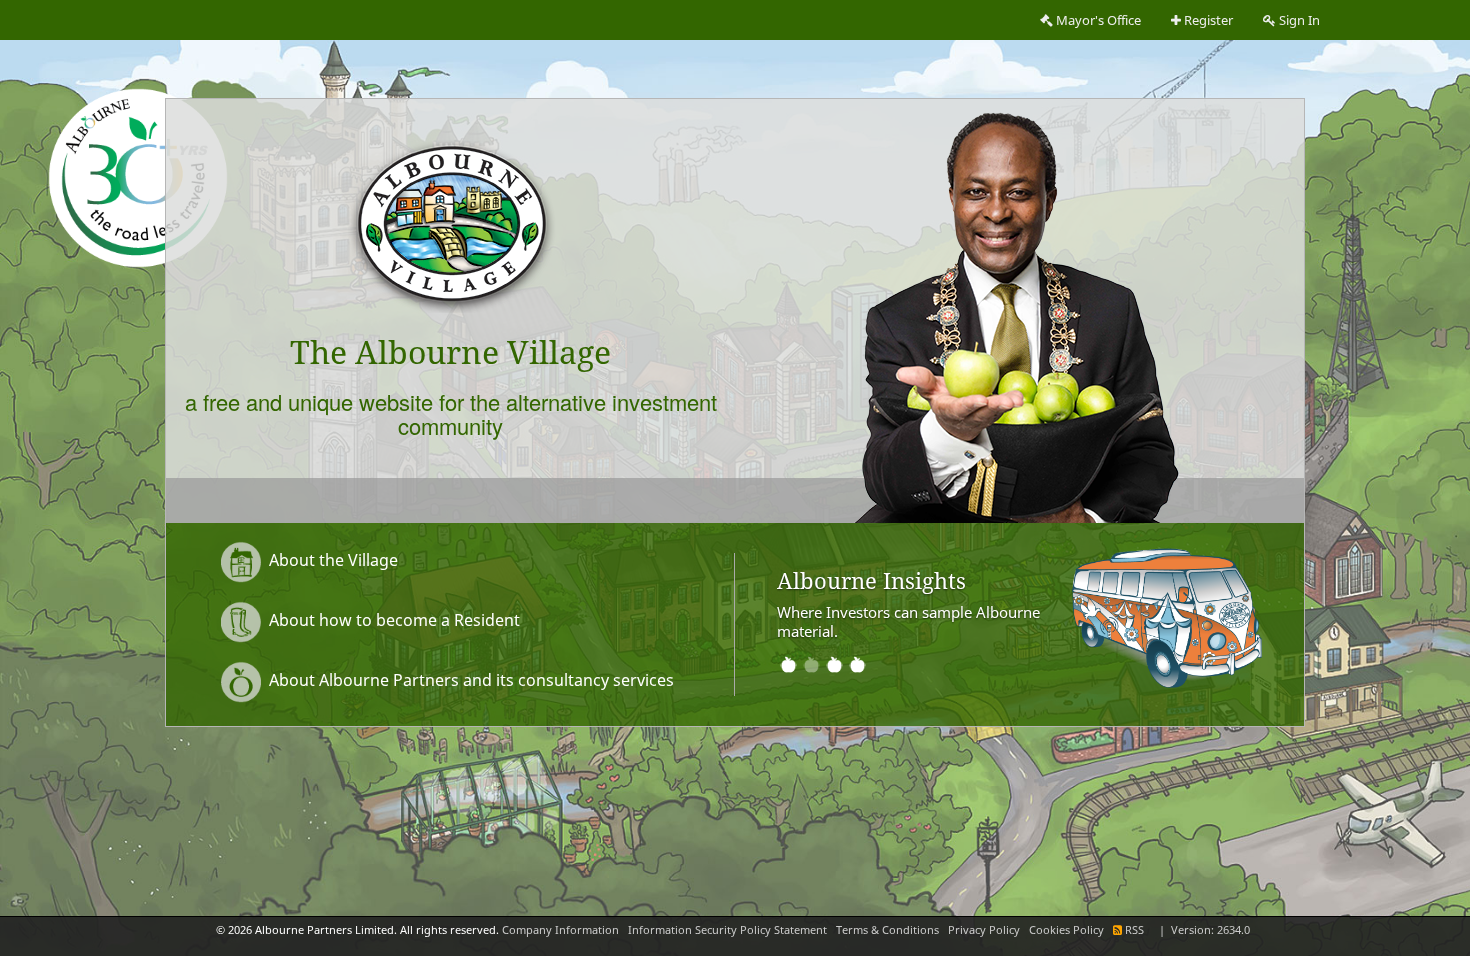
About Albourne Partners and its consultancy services (469, 680)
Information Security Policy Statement (727, 930)
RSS (1134, 930)
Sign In (1298, 20)
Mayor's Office (1097, 20)
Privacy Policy (984, 930)
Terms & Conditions (887, 930)
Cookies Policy (1066, 930)
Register (1207, 20)
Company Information (560, 930)
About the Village (331, 560)
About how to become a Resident (392, 620)
